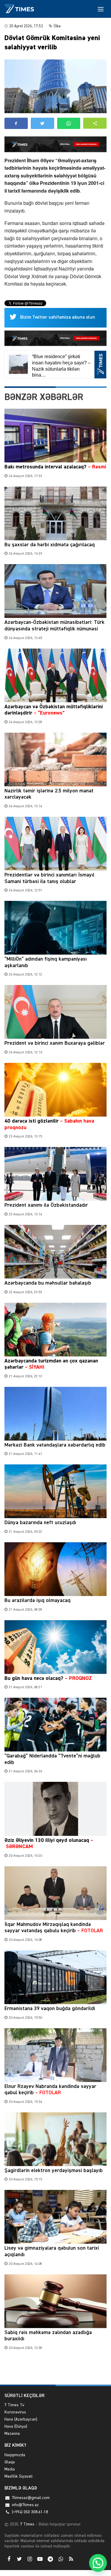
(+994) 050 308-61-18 (30, 2512)
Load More (55, 2371)
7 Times (27, 2524)
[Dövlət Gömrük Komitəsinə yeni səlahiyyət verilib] (55, 86)
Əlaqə (10, 2462)
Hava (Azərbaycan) (21, 2419)
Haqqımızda (15, 2455)
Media (10, 2469)
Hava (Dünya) (16, 2426)
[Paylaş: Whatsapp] (69, 123)
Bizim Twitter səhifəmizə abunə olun (58, 317)
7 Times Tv (14, 2405)
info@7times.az (25, 2505)
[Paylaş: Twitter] (42, 123)
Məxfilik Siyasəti (18, 2476)
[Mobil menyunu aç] (101, 9)
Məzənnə (12, 2434)
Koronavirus (15, 2412)
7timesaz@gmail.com (31, 2498)
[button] (95, 123)
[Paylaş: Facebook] (16, 123)
